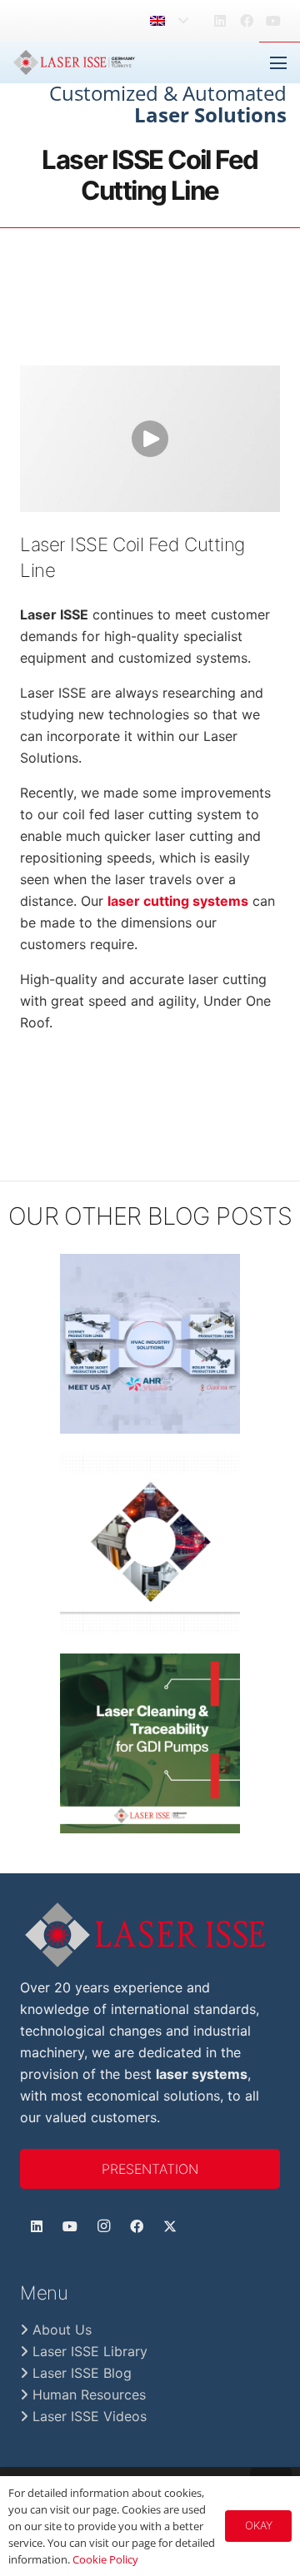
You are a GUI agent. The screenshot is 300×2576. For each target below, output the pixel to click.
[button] (169, 21)
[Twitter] (170, 2226)
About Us (60, 2330)
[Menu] (278, 63)
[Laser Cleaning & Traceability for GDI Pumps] (150, 1743)
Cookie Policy (105, 2559)
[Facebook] (247, 21)
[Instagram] (103, 2226)
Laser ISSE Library (88, 2351)
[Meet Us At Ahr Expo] (150, 1344)
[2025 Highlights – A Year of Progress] (150, 1544)
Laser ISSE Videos (87, 2416)
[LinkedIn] (220, 21)
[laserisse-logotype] (150, 1935)
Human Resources (87, 2394)
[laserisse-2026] (74, 62)
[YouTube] (273, 21)
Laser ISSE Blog (80, 2373)
